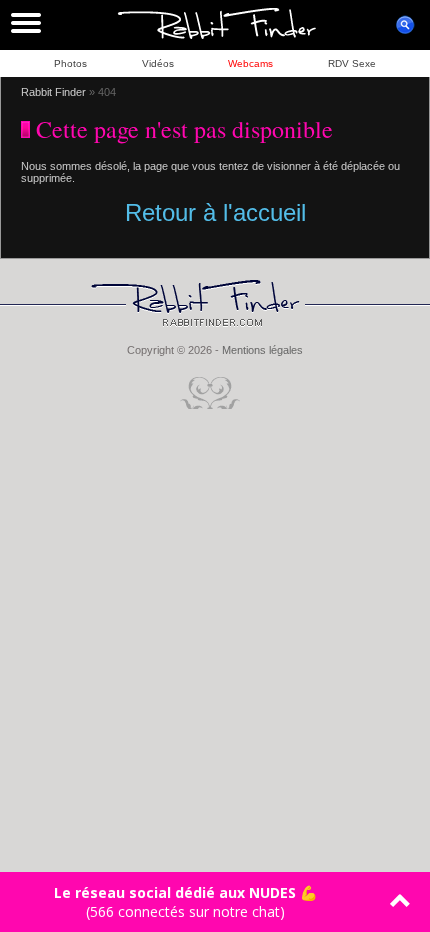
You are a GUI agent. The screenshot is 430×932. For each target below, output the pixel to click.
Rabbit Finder (53, 92)
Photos (70, 63)
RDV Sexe (352, 63)
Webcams (250, 63)
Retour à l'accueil (215, 212)
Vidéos (158, 63)
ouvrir (405, 25)
